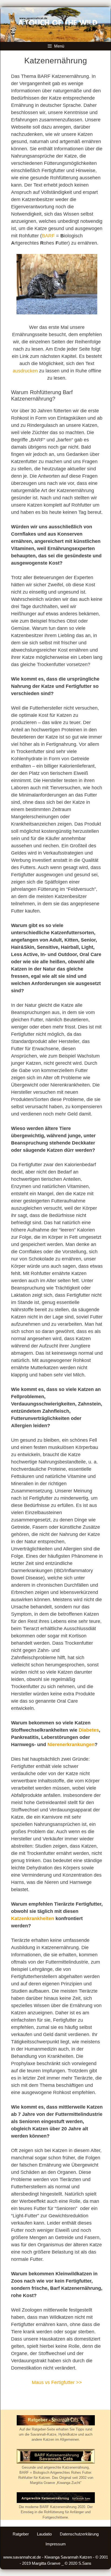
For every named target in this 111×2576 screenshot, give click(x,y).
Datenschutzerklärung (79, 2534)
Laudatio (44, 2534)
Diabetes (89, 1730)
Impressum (56, 2544)
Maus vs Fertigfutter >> (57, 2382)
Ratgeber (21, 2534)
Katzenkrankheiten (33, 1919)
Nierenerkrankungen (71, 1745)
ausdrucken (25, 371)
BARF (48, 236)
